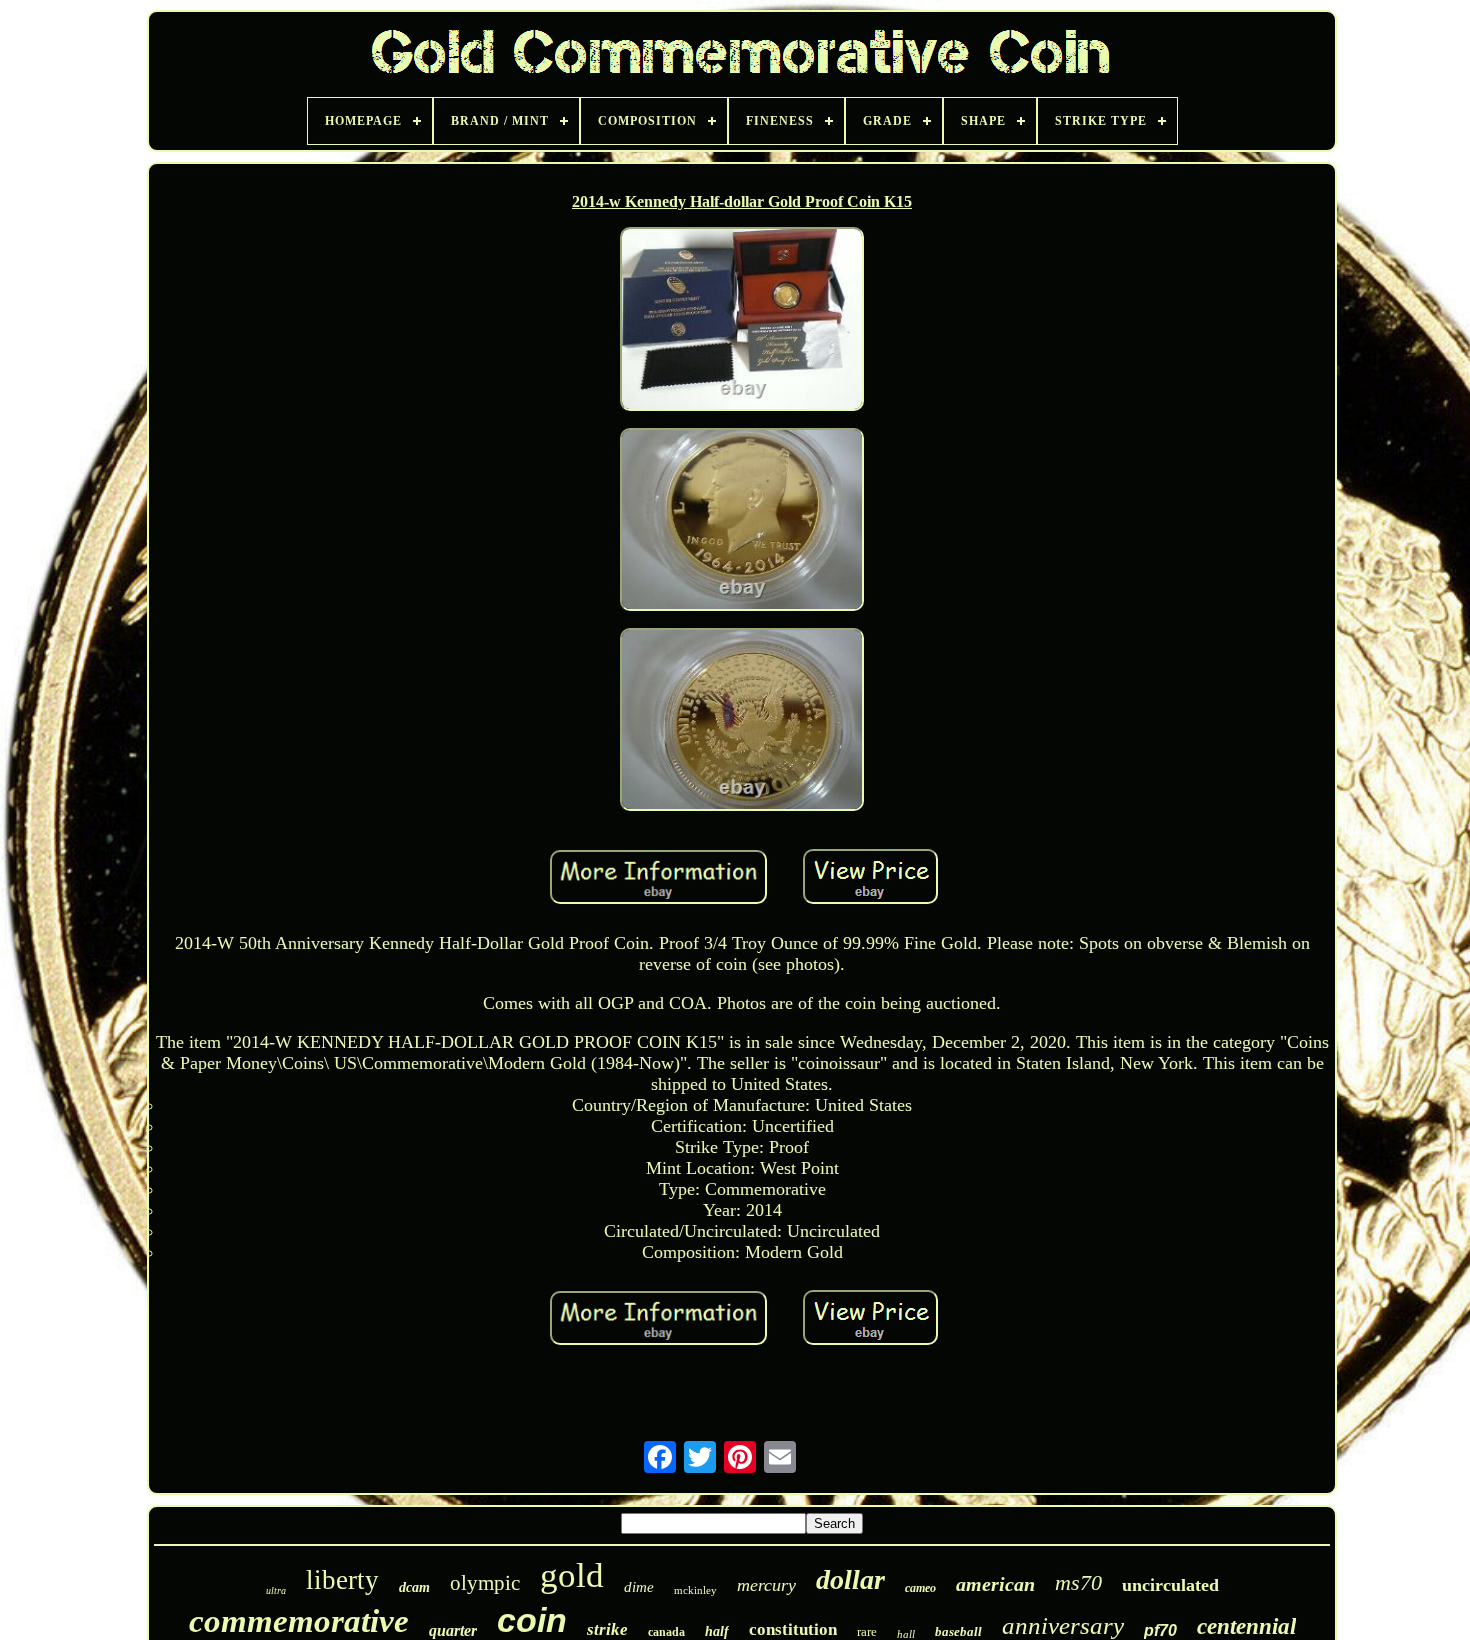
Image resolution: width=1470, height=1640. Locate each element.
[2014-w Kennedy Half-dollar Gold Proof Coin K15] (742, 321)
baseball (958, 1631)
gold (572, 1575)
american (995, 1584)
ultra (276, 1590)
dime (639, 1587)
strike (607, 1629)
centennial (1246, 1626)
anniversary (1063, 1625)
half (717, 1631)
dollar (850, 1579)
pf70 (1160, 1630)
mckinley (695, 1590)
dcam (414, 1587)
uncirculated (1170, 1585)
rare (867, 1631)
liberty (342, 1580)
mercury (766, 1585)
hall (906, 1634)
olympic (485, 1583)
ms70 (1078, 1582)
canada (666, 1632)
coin (532, 1620)
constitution (793, 1629)
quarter (453, 1630)
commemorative (299, 1621)
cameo (920, 1588)
